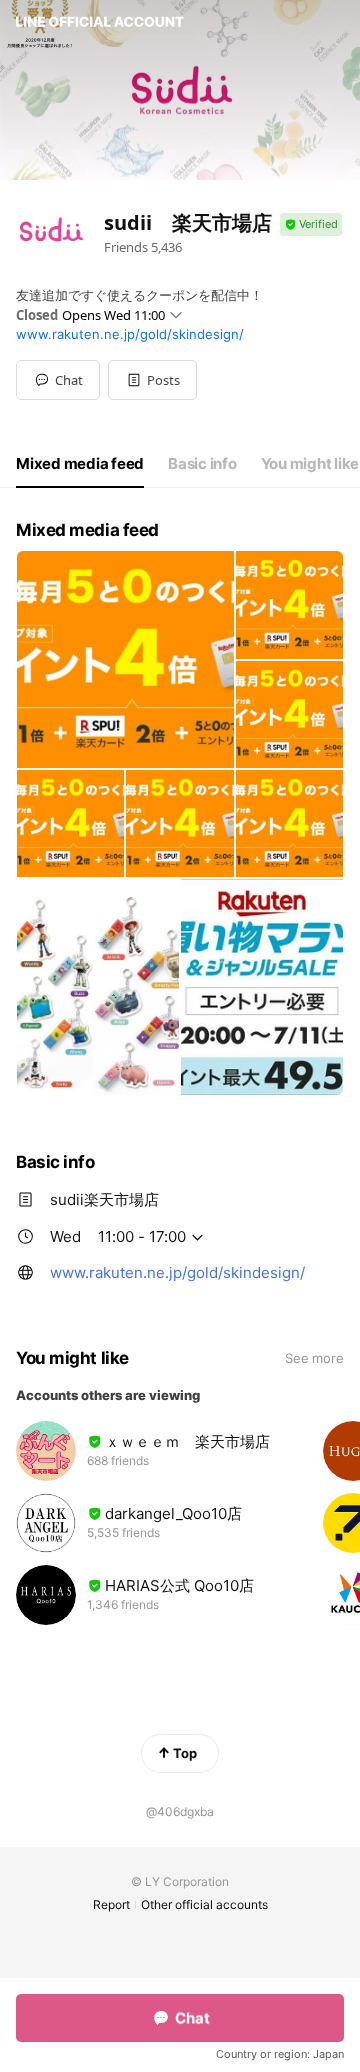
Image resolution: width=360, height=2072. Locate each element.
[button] (152, 380)
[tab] (80, 464)
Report (111, 1904)
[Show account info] (311, 224)
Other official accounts (204, 1904)
